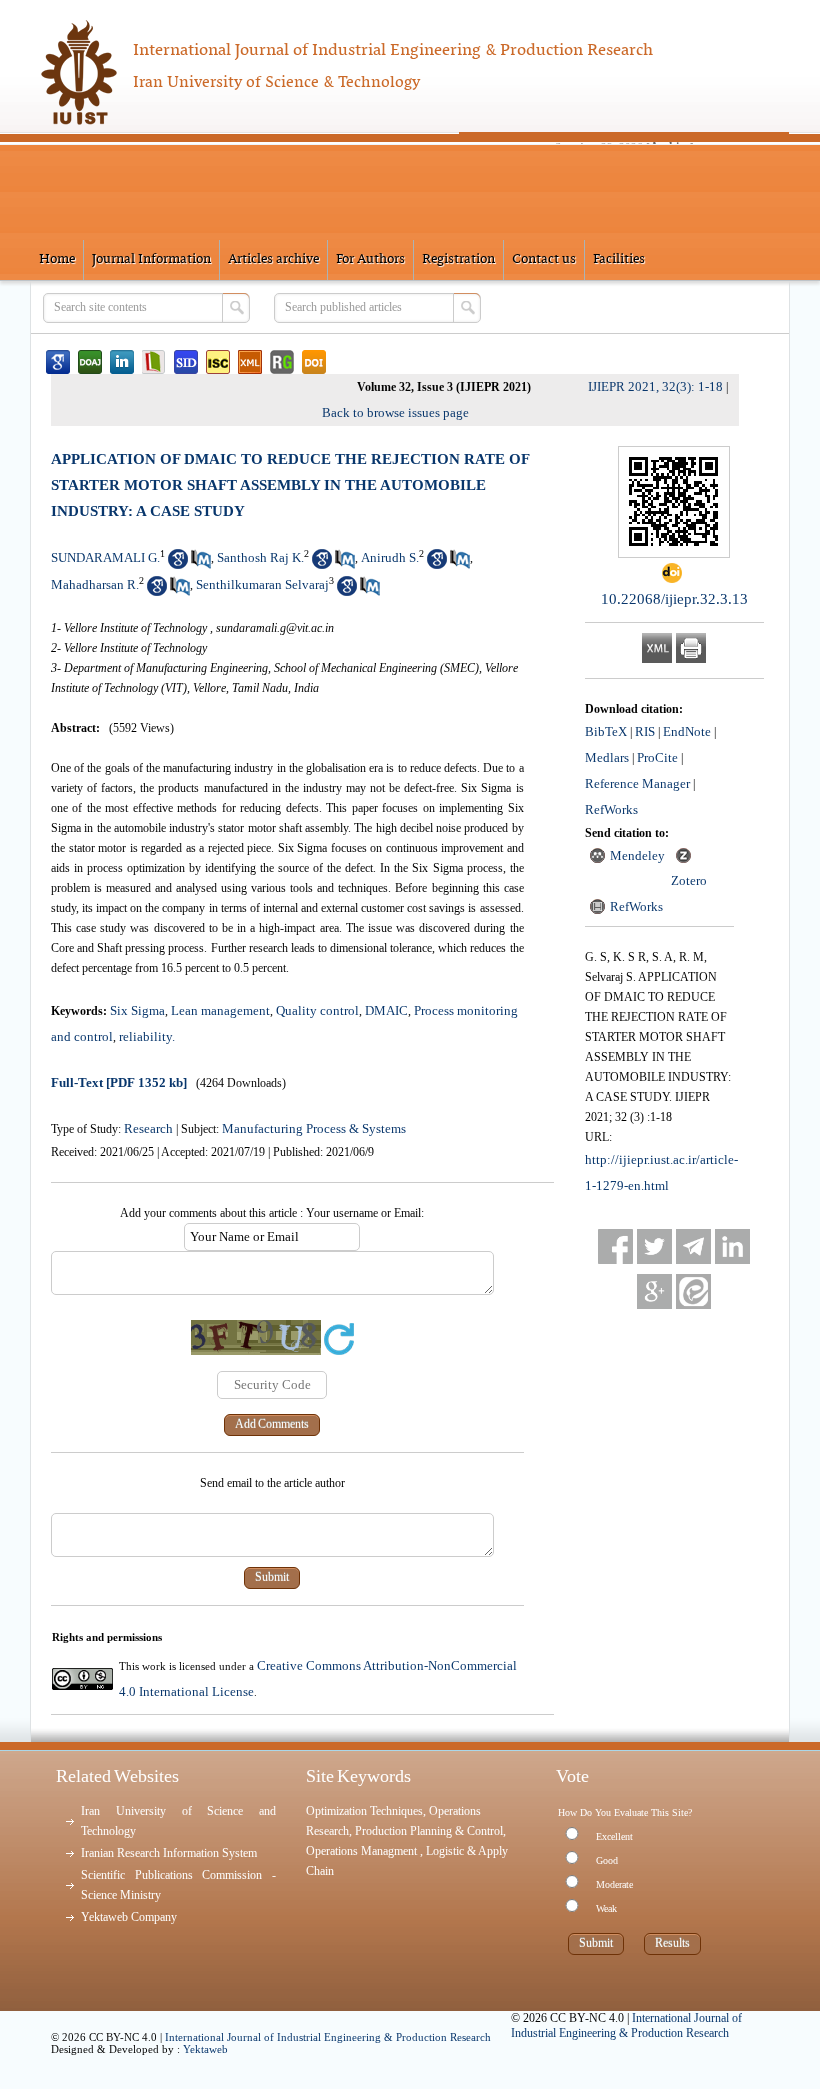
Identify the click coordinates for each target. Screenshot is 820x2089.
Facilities (619, 259)
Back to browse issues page (395, 412)
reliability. (147, 1036)
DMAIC (386, 1010)
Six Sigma (137, 1010)
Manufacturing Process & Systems (314, 1128)
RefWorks (611, 809)
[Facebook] (615, 1246)
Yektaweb (205, 2049)
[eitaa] (693, 1291)
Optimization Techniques (364, 1811)
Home (57, 259)
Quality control (317, 1010)
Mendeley (637, 855)
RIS (645, 731)
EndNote (687, 731)
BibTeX (606, 731)
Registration (458, 259)
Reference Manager (637, 783)
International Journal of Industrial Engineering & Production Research (328, 2037)
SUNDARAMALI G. (105, 557)
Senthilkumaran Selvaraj (262, 584)
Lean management (220, 1010)
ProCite (657, 757)
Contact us (544, 259)
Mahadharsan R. (95, 584)
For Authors (370, 259)
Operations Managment (363, 1851)
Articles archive (273, 259)
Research (148, 1128)
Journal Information (151, 259)
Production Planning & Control (429, 1831)
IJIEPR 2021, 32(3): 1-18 (655, 386)
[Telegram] (693, 1246)
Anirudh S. (390, 557)
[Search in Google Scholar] (178, 564)
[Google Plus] (654, 1291)
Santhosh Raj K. (260, 557)
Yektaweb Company (129, 1917)
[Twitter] (654, 1246)
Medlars (607, 757)
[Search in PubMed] (201, 564)
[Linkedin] (732, 1246)
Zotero (689, 880)
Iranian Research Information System (169, 1853)
